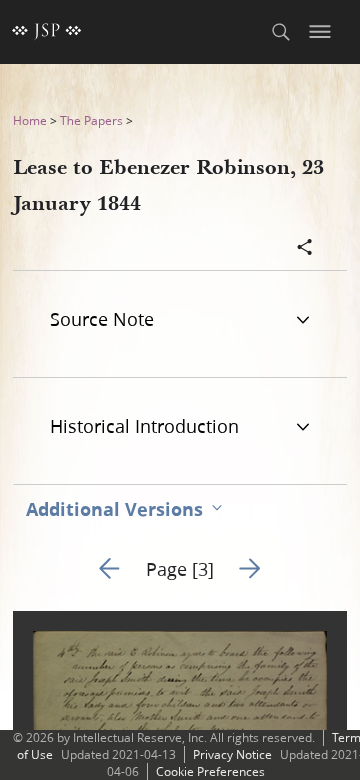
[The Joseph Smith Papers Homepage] (47, 32)
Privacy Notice (232, 754)
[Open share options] (305, 249)
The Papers (91, 120)
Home (30, 120)
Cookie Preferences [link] (210, 771)
